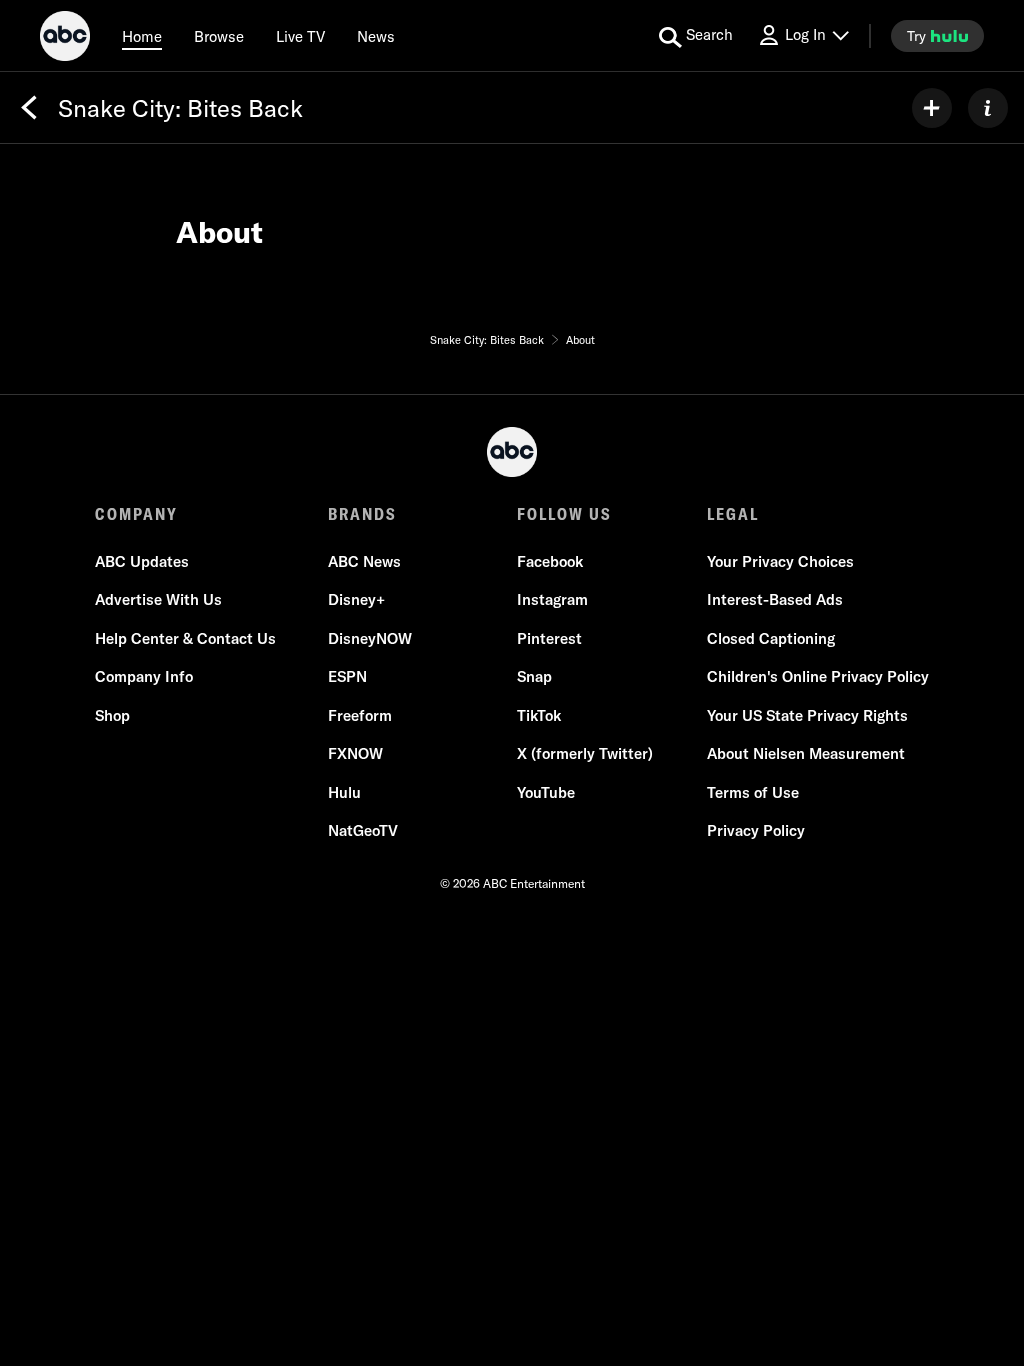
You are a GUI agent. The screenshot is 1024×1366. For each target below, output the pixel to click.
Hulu (344, 792)
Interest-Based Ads (775, 599)
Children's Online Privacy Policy (818, 676)
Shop (112, 715)
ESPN (347, 676)
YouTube (546, 792)
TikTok (539, 715)
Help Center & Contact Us (185, 638)
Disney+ (356, 599)
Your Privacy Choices (780, 561)
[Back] (29, 108)
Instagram (552, 599)
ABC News (364, 561)
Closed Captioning (771, 638)
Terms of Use (753, 792)
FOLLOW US (564, 514)
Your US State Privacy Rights (807, 715)
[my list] (932, 108)
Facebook (550, 561)
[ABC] (65, 39)
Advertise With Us (158, 599)
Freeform (360, 715)
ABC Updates (142, 561)
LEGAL (733, 514)
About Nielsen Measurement (806, 753)
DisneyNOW (370, 638)
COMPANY (136, 514)
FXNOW (355, 753)
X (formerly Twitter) (585, 753)
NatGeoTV (363, 830)
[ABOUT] (988, 108)
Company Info (144, 676)
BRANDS (362, 514)
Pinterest (549, 638)
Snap (534, 676)
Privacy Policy (756, 830)
